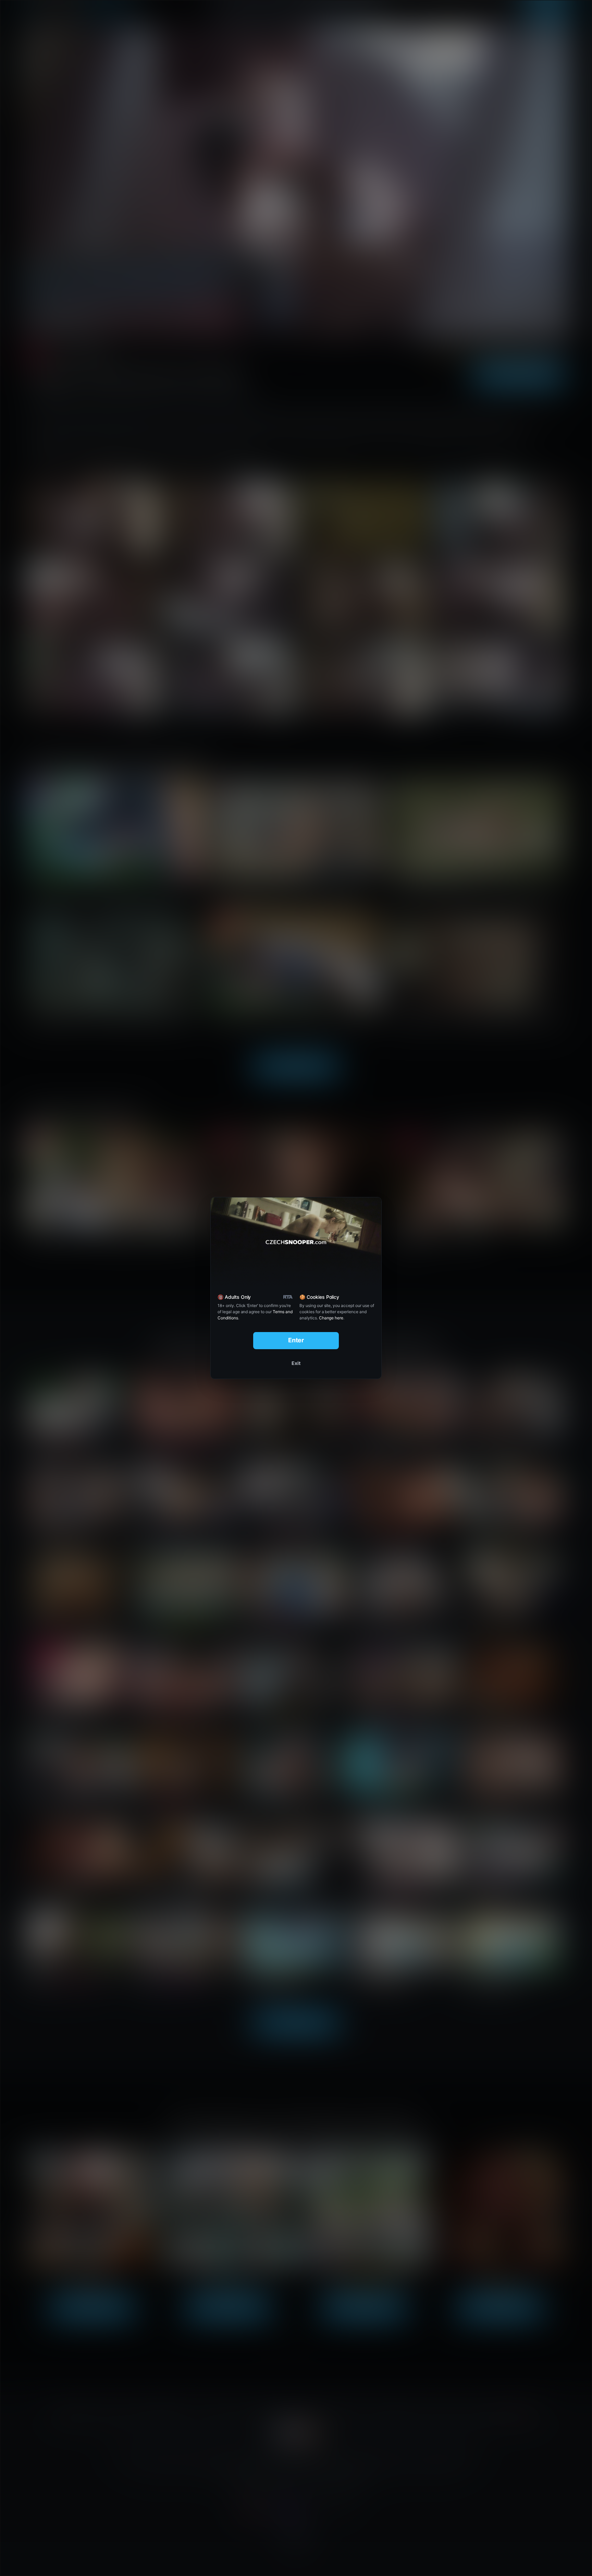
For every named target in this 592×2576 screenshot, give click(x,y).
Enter (296, 1340)
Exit (296, 1363)
